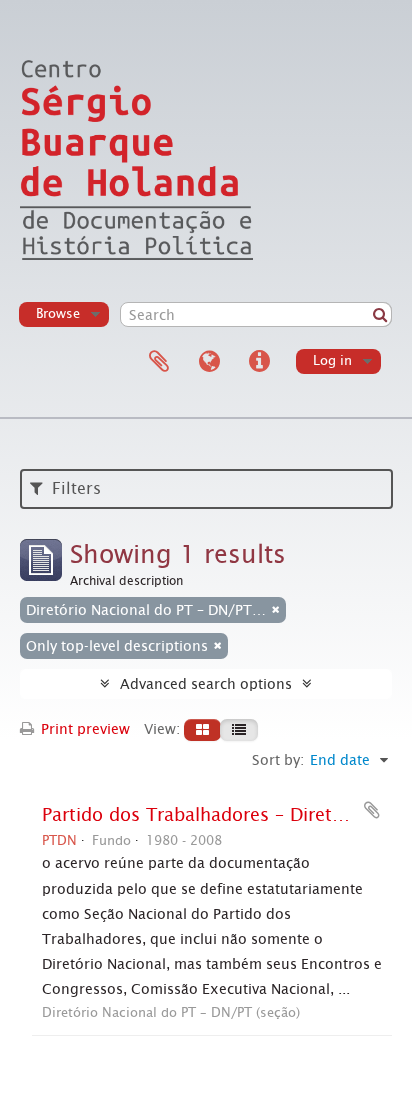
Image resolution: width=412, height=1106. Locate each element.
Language (209, 362)
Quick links (259, 362)
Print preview (83, 729)
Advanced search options (206, 684)
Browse (58, 313)
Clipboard (159, 362)
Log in (332, 360)
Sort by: (278, 760)
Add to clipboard (372, 810)
